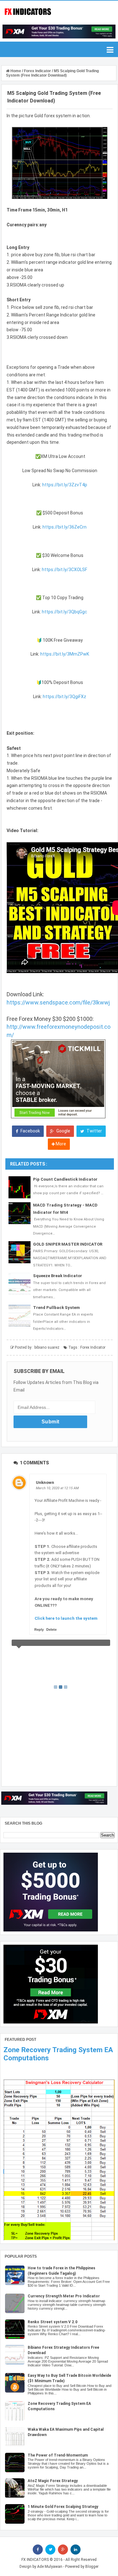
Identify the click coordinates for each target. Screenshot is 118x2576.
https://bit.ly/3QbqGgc (65, 612)
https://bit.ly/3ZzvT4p (65, 485)
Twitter (94, 1131)
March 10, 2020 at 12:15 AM (57, 1488)
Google (63, 1131)
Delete (51, 1630)
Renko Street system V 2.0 (53, 2322)
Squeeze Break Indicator (58, 1276)
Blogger (92, 2567)
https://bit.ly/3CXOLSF (65, 570)
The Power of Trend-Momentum (58, 2455)
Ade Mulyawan (50, 2567)
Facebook (30, 1131)
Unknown (45, 1482)
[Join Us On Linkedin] (76, 2550)
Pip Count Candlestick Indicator (65, 1179)
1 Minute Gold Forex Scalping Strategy (63, 2507)
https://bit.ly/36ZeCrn (65, 527)
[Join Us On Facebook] (38, 2550)
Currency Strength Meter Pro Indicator (64, 2296)
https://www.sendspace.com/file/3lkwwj (58, 1002)
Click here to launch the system (66, 1618)
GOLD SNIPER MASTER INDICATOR (68, 1244)
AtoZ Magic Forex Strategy (53, 2481)
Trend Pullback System (56, 1308)
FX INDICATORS (35, 2560)
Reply (39, 1630)
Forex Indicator (93, 1347)
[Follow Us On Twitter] (50, 2550)
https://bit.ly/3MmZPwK (65, 654)
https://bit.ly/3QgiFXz (65, 697)
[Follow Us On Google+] (63, 2550)
